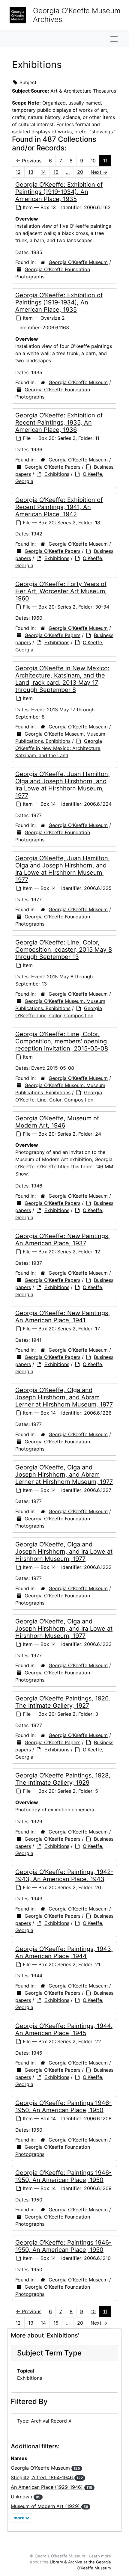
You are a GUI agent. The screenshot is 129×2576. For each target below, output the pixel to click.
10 (93, 161)
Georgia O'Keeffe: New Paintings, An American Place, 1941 (63, 1317)
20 (80, 172)
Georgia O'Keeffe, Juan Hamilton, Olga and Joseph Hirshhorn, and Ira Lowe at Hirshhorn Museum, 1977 (63, 785)
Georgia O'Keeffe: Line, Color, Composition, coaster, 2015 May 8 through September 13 (64, 950)
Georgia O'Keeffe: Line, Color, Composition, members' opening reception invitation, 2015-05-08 (62, 1041)
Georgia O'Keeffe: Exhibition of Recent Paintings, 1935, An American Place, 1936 (59, 422)
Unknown (26, 2497)
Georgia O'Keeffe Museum (78, 262)
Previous (29, 161)
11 (105, 161)
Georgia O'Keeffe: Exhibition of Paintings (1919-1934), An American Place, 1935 (59, 192)
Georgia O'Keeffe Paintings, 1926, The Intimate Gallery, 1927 (63, 1702)
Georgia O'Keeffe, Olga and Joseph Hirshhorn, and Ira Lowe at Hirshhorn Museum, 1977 (64, 1552)
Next (99, 172)
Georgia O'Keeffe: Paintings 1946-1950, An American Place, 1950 (63, 2106)
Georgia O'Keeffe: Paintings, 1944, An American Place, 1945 (64, 2029)
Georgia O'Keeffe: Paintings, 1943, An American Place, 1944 (64, 1952)
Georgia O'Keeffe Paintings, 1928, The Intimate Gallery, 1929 (63, 1779)
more (19, 2518)
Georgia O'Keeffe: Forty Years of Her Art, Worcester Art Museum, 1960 (61, 591)
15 (56, 172)
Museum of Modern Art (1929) (49, 2506)
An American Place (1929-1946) (52, 2487)
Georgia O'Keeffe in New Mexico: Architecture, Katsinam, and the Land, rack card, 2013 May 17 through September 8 (62, 679)
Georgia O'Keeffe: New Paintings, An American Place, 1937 (63, 1240)
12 (18, 172)
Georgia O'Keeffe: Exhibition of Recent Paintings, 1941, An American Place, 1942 (59, 507)
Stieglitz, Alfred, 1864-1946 (47, 2477)
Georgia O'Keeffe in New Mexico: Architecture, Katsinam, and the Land (59, 748)
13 (31, 172)
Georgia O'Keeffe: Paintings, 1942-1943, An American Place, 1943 (64, 1875)
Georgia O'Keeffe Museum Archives (77, 15)
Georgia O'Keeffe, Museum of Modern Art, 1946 (57, 1122)
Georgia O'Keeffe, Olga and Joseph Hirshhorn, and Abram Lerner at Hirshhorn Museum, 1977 (64, 1397)
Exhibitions (57, 474)
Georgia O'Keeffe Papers (52, 467)
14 (43, 172)
